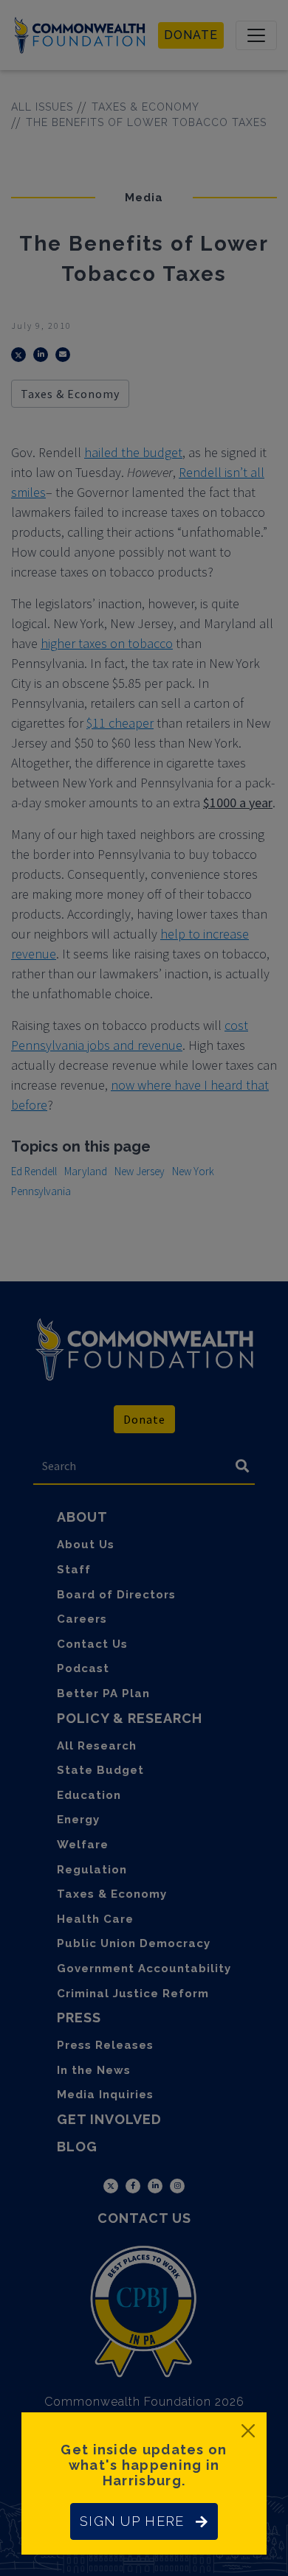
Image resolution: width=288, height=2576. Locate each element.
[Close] (248, 2431)
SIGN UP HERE (132, 2521)
